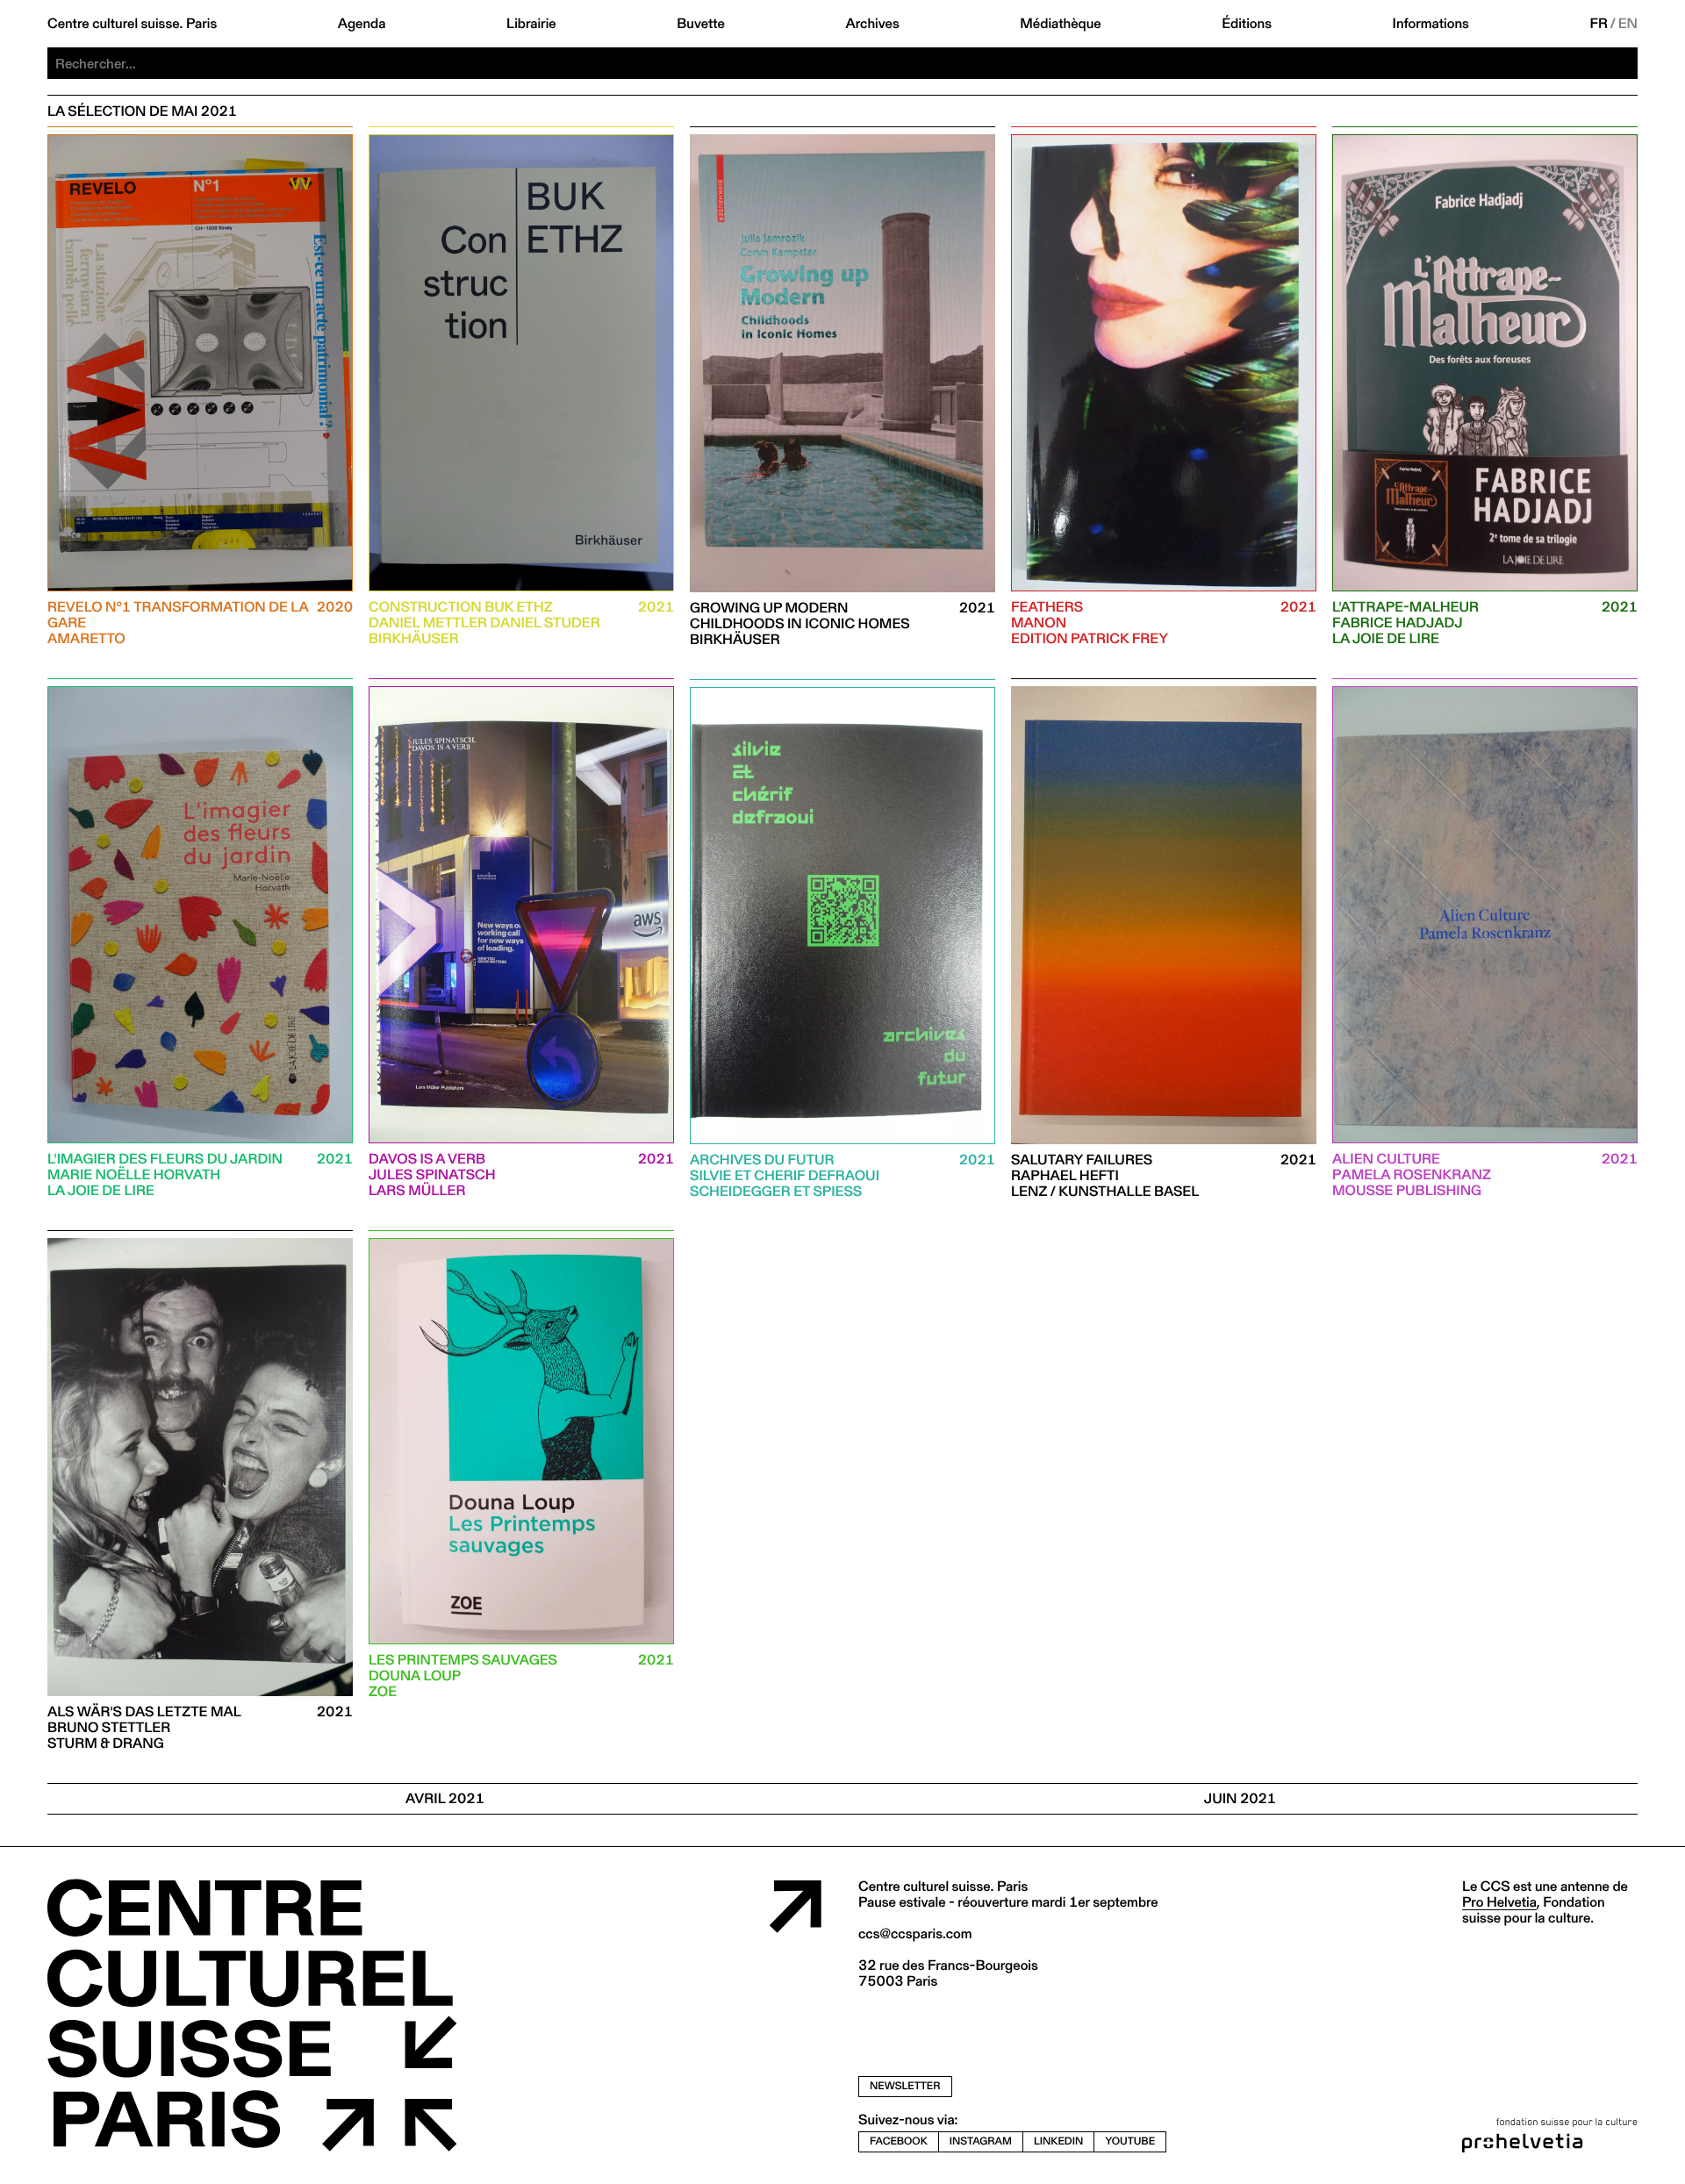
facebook (899, 2141)
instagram (981, 2141)
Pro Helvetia (1499, 1902)
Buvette (701, 24)
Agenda (362, 24)
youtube (1130, 2141)
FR (1599, 24)
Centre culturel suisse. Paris (132, 24)
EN (1628, 24)
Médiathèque (1060, 24)
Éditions (1247, 24)
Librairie (531, 24)
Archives (872, 24)
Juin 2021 (1240, 1798)
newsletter (905, 2086)
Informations (1431, 24)
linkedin (1058, 2141)
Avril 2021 (445, 1798)
